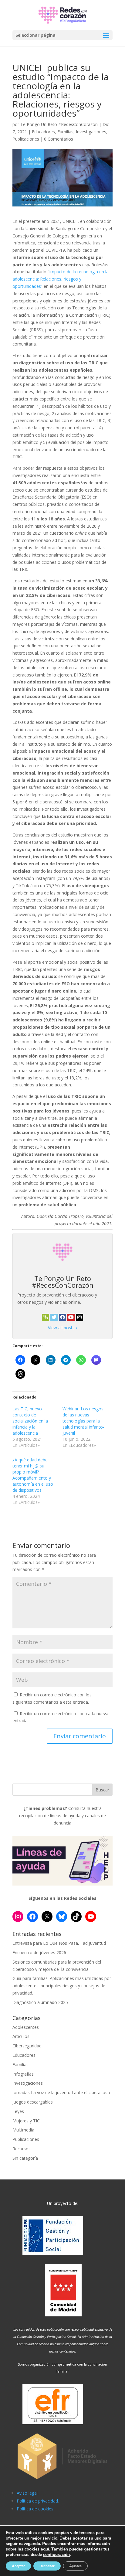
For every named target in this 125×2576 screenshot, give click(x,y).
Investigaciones (91, 132)
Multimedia (23, 2130)
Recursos (22, 2149)
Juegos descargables (33, 2102)
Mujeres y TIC (26, 2121)
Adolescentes (26, 2027)
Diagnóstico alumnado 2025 (40, 2002)
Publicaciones (26, 139)
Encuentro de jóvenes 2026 (39, 1952)
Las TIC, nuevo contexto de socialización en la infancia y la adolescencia (30, 1421)
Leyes (18, 2111)
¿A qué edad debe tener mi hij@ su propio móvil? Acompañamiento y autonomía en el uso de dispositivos (33, 1475)
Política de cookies (35, 2509)
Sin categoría (25, 2158)
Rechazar (47, 2566)
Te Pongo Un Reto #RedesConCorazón (59, 124)
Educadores (43, 132)
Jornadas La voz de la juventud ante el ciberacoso (61, 2092)
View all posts (62, 1328)
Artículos (21, 2036)
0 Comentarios (59, 139)
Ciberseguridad (27, 2046)
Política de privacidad (37, 2501)
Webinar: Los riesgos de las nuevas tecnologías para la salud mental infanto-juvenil (83, 1421)
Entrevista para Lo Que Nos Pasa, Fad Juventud (59, 1943)
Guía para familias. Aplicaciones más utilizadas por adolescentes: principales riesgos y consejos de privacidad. (62, 1986)
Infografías (23, 2074)
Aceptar (18, 2566)
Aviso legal (27, 2493)
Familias (65, 132)
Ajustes (75, 2566)
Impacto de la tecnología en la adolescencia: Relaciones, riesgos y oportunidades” (61, 279)
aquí (45, 2549)
